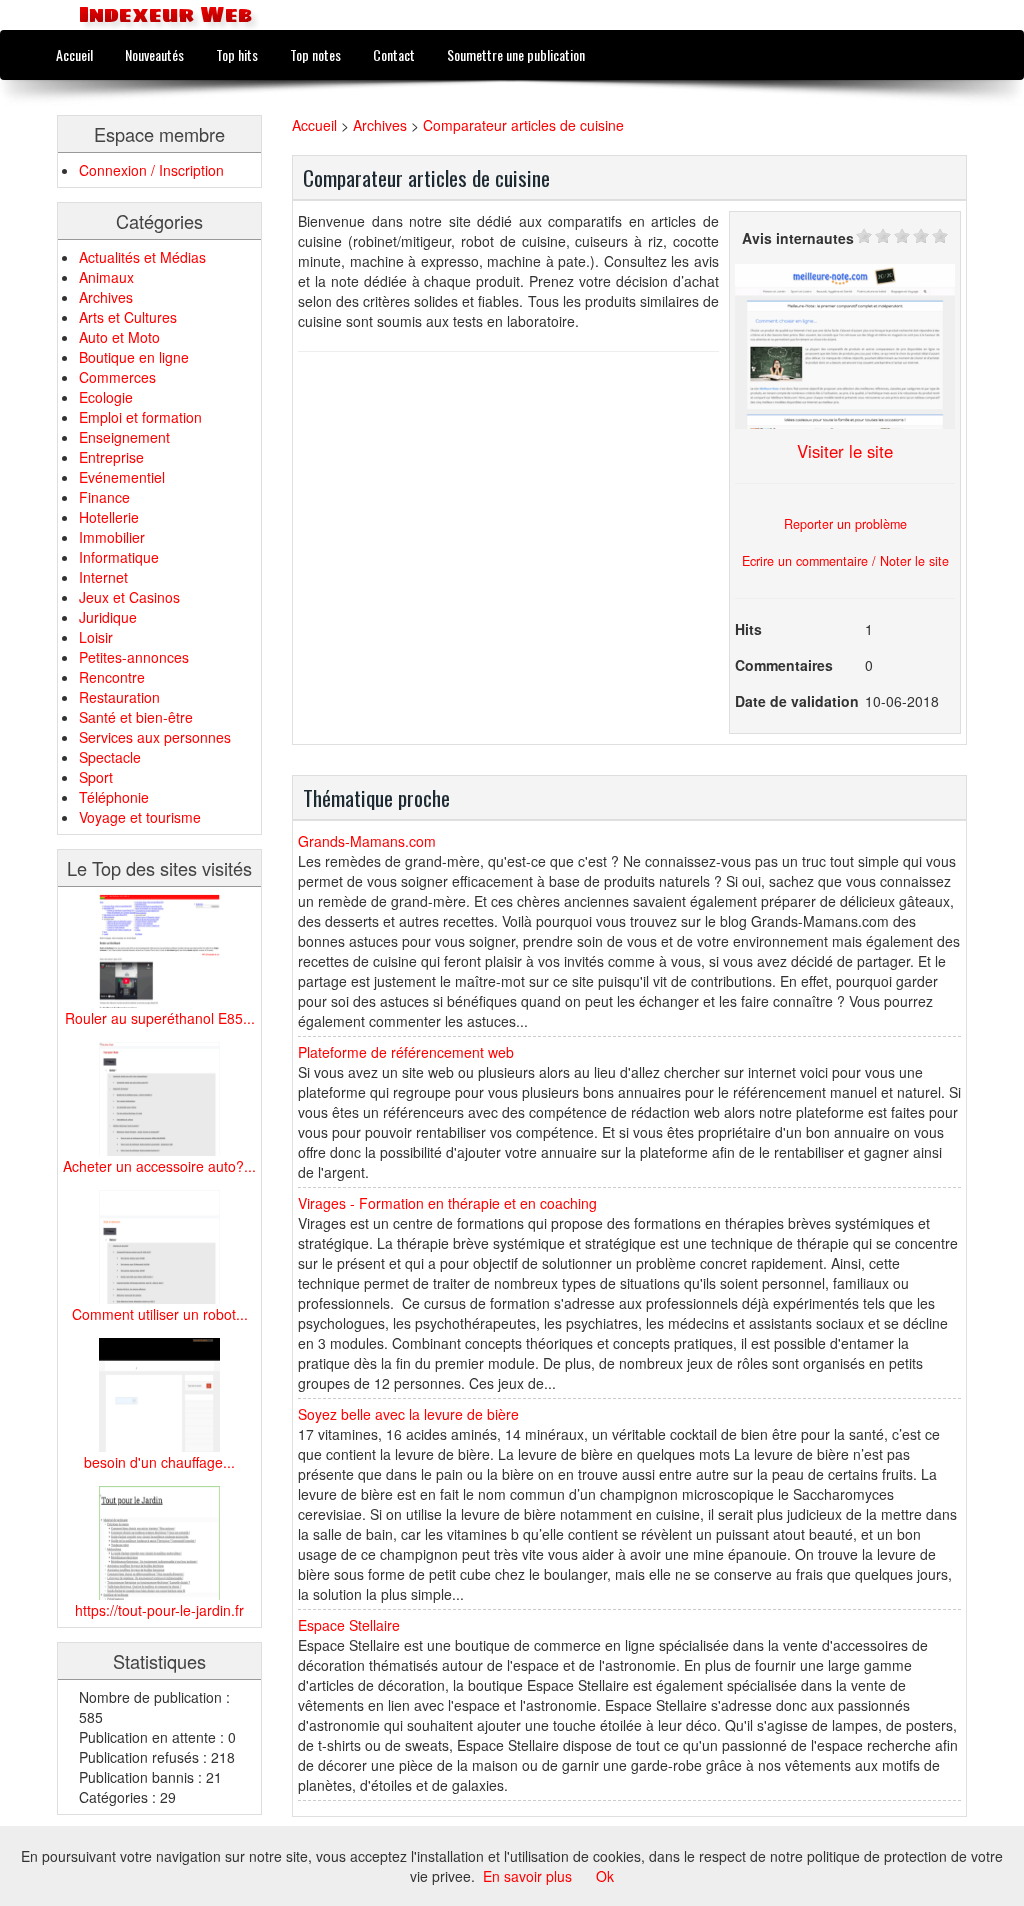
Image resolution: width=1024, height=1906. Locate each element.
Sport (96, 777)
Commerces (117, 377)
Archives (106, 297)
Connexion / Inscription (151, 170)
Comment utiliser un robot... (160, 1314)
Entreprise (111, 457)
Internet (103, 577)
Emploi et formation (140, 417)
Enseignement (124, 437)
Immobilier (112, 537)
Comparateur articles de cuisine (523, 125)
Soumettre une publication (516, 54)
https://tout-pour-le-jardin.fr (159, 1610)
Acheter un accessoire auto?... (159, 1166)
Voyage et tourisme (140, 817)
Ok (605, 1876)
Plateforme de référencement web (406, 1052)
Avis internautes (798, 238)
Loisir (96, 637)
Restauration (119, 697)
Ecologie (106, 397)
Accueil (74, 54)
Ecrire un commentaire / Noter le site (845, 561)
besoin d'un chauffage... (159, 1462)
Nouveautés (154, 54)
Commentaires (784, 665)
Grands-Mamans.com (367, 841)
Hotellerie (109, 517)
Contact (394, 54)
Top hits (237, 54)
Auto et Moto (119, 337)
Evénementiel (122, 477)
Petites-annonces (134, 657)
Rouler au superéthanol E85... (160, 1018)
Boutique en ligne (134, 357)
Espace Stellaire (349, 1625)
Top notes (315, 54)
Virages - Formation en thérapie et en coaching (447, 1203)
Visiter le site (845, 451)
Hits (748, 629)
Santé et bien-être (136, 717)
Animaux (106, 277)
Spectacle (110, 757)
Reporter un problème (845, 524)
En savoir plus (527, 1876)
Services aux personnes (155, 737)
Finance (104, 497)
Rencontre (112, 677)
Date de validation (797, 701)
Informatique (119, 557)
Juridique (108, 617)
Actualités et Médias (142, 257)
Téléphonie (114, 797)
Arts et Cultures (128, 317)
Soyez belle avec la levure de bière (408, 1414)
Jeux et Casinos (129, 597)
